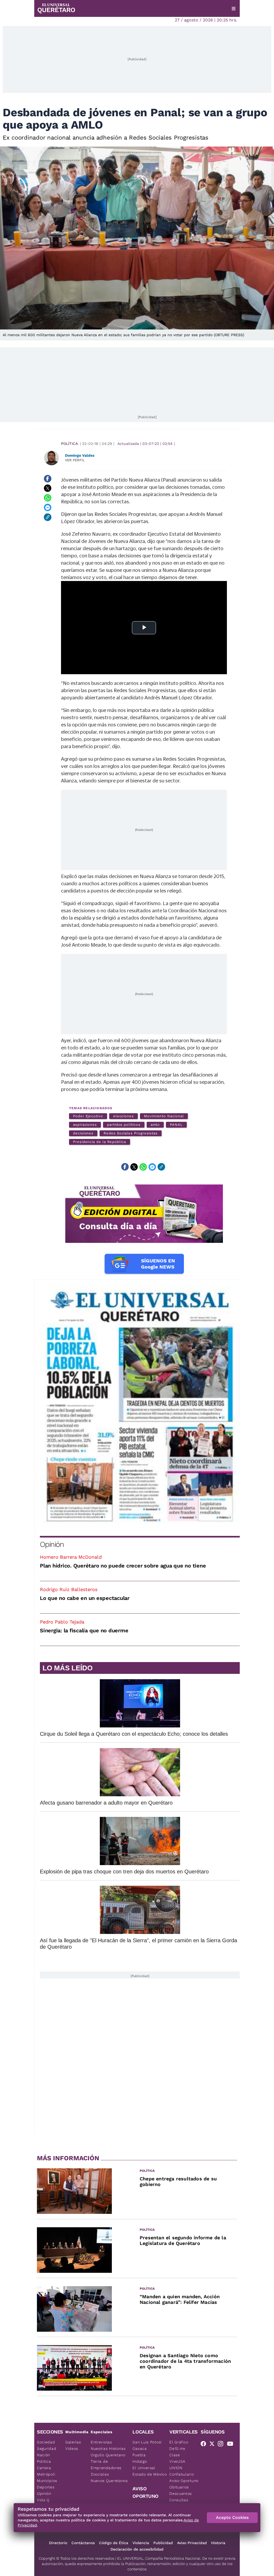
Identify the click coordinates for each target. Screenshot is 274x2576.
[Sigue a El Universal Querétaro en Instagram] (222, 2445)
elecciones (123, 1116)
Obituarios (179, 2487)
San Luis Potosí (147, 2442)
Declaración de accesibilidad (137, 2549)
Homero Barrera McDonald (71, 1557)
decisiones (83, 1133)
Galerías (73, 2442)
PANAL (176, 1125)
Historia (218, 2543)
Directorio (58, 2543)
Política (69, 444)
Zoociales (100, 2474)
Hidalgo (140, 2461)
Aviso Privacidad (192, 2543)
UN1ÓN (176, 2468)
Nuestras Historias (108, 2448)
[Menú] (234, 9)
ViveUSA (177, 2461)
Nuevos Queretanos (109, 2481)
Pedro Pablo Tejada (62, 1622)
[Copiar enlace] (48, 517)
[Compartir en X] (48, 488)
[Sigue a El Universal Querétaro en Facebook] (205, 2445)
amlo (155, 1125)
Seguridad (47, 2448)
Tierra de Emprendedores (106, 2465)
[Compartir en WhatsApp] (48, 498)
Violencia (141, 2543)
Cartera (44, 2468)
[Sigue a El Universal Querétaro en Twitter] (214, 2445)
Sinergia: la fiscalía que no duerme (84, 1630)
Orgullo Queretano (108, 2455)
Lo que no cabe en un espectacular (85, 1598)
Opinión (52, 1544)
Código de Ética (114, 2543)
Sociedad (46, 2442)
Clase (175, 2455)
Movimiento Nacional (164, 1116)
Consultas (179, 2500)
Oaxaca (140, 2448)
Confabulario (182, 2474)
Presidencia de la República (100, 1142)
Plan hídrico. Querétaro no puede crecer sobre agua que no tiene (123, 1566)
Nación (43, 2455)
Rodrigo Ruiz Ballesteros (69, 1589)
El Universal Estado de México (150, 2471)
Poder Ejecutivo (88, 1116)
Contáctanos (83, 2543)
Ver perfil (75, 460)
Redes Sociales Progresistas (131, 1133)
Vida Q (43, 2500)
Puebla (139, 2455)
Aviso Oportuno (184, 2481)
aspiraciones (85, 1125)
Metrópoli (46, 2474)
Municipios (47, 2481)
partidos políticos (124, 1125)
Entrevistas (101, 2442)
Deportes (46, 2487)
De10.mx (177, 2448)
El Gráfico (179, 2442)
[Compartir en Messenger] (48, 508)
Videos (72, 2448)
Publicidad (163, 2543)
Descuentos (181, 2493)
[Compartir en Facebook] (48, 479)
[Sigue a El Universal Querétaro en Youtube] (232, 2445)
